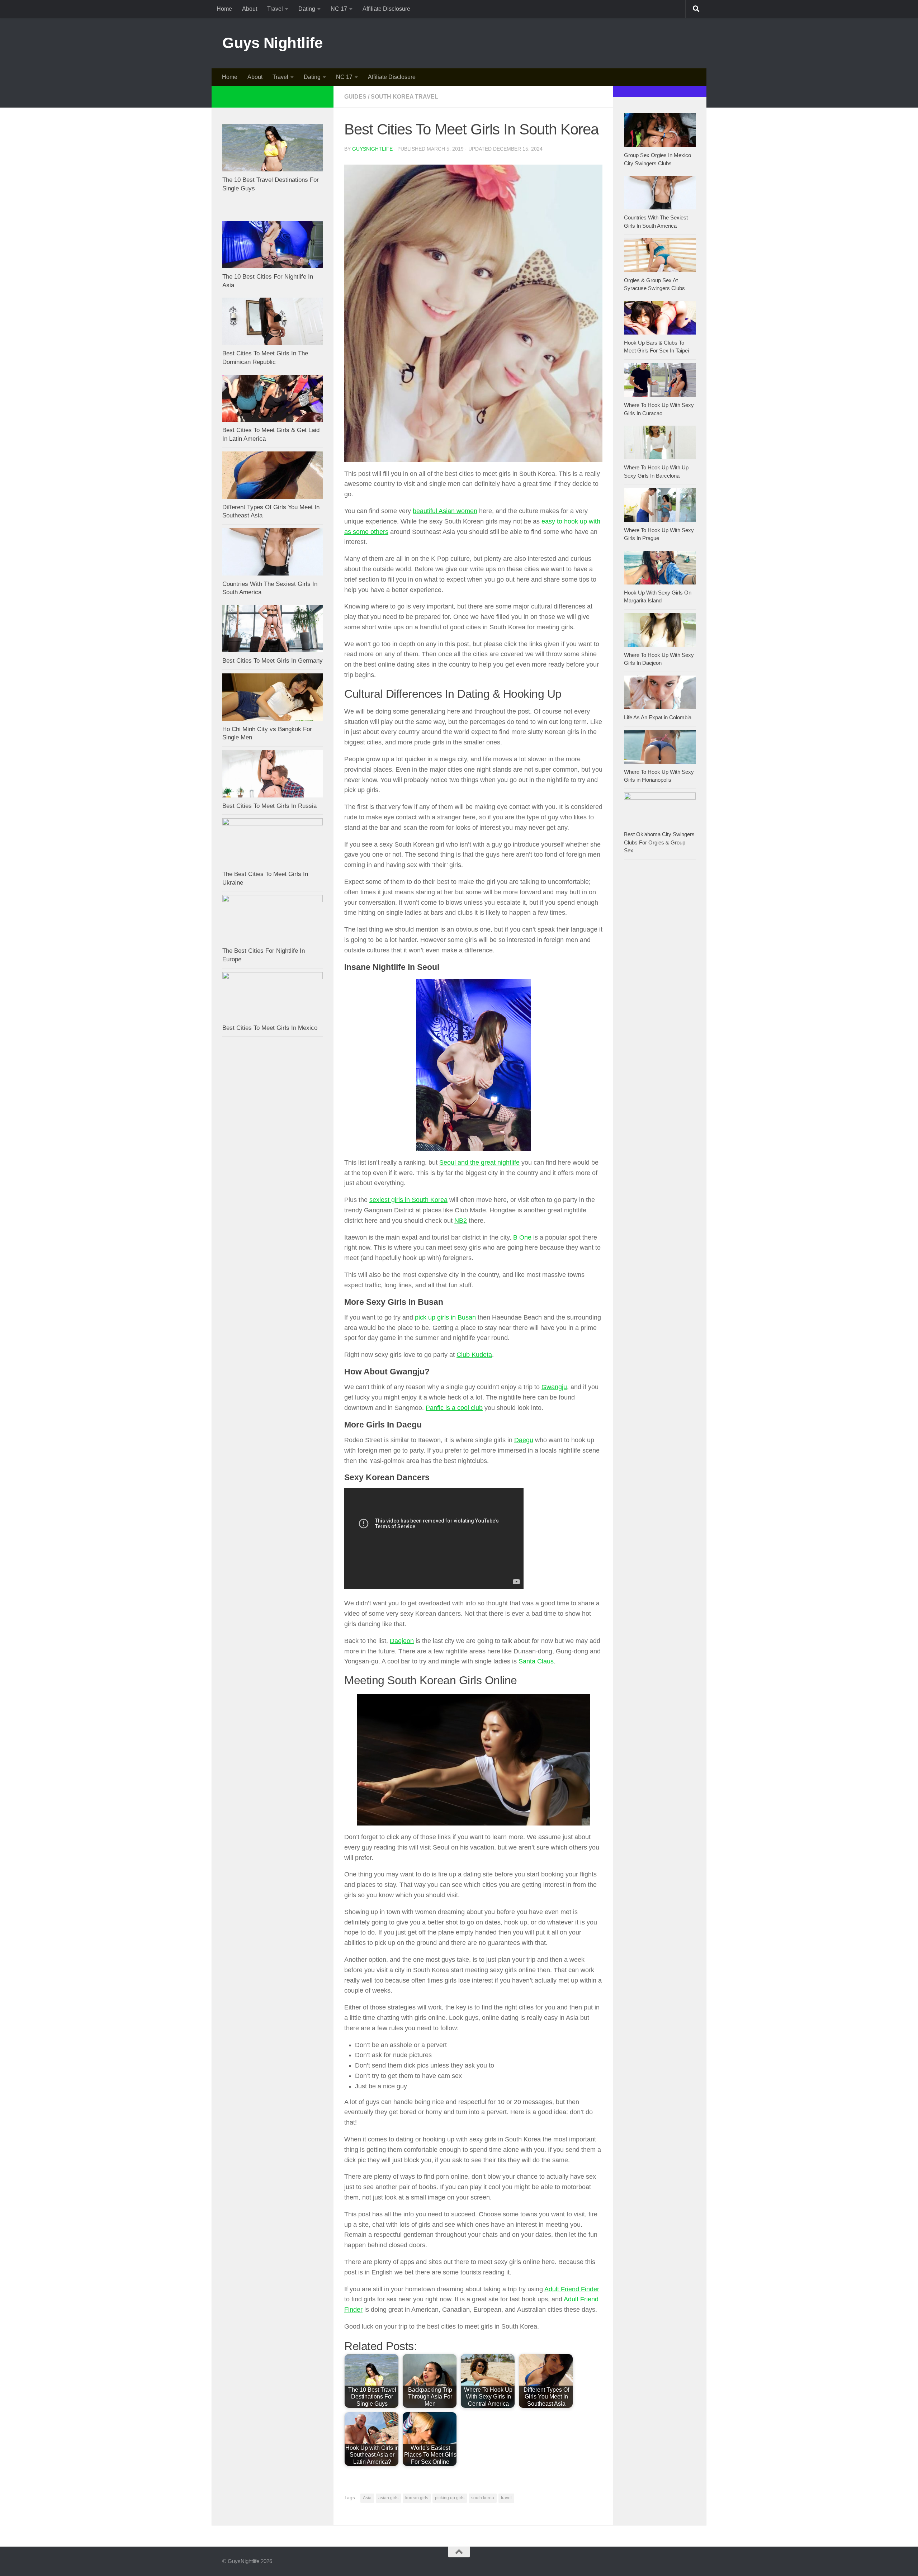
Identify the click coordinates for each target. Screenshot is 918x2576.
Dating (307, 9)
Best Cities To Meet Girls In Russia (269, 806)
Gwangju (554, 1387)
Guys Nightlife (272, 43)
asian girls (388, 2498)
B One (522, 1237)
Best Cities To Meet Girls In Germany (273, 661)
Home (224, 9)
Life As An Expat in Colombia (658, 717)
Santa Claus (536, 1661)
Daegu (524, 1440)
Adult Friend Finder (572, 2289)
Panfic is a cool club (454, 1408)
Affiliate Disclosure (386, 9)
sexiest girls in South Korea (408, 1200)
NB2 (461, 1221)
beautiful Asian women (445, 511)
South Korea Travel (404, 97)
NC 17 (339, 9)
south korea (483, 2498)
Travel (275, 9)
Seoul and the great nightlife (479, 1162)
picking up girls (450, 2498)
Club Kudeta (474, 1355)
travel (506, 2498)
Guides (355, 97)
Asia (367, 2498)
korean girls (417, 2498)
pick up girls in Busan (445, 1317)
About (250, 9)
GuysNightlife (372, 149)
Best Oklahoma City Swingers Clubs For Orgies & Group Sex (659, 842)
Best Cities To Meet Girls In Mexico (270, 1028)
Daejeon (402, 1641)
